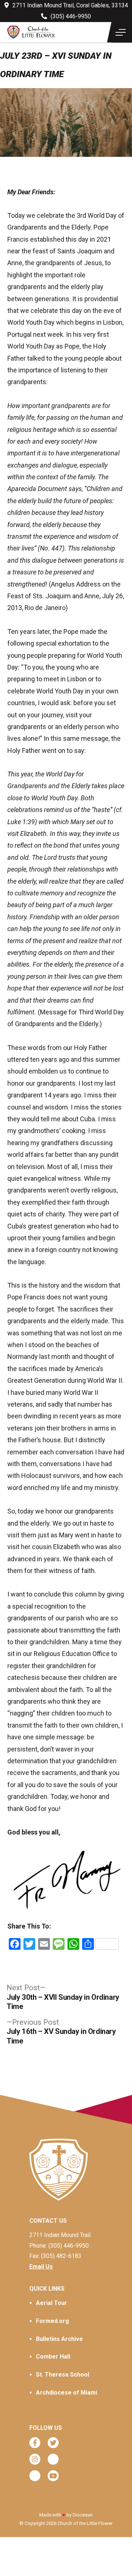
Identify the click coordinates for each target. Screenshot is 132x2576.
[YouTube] (53, 2476)
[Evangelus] (35, 2476)
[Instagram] (35, 2459)
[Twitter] (53, 2443)
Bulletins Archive (59, 2339)
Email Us (41, 2267)
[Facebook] (35, 2443)
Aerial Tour (52, 2303)
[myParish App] (53, 2459)
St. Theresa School (63, 2375)
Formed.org (52, 2321)
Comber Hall (53, 2357)
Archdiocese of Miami (67, 2393)
